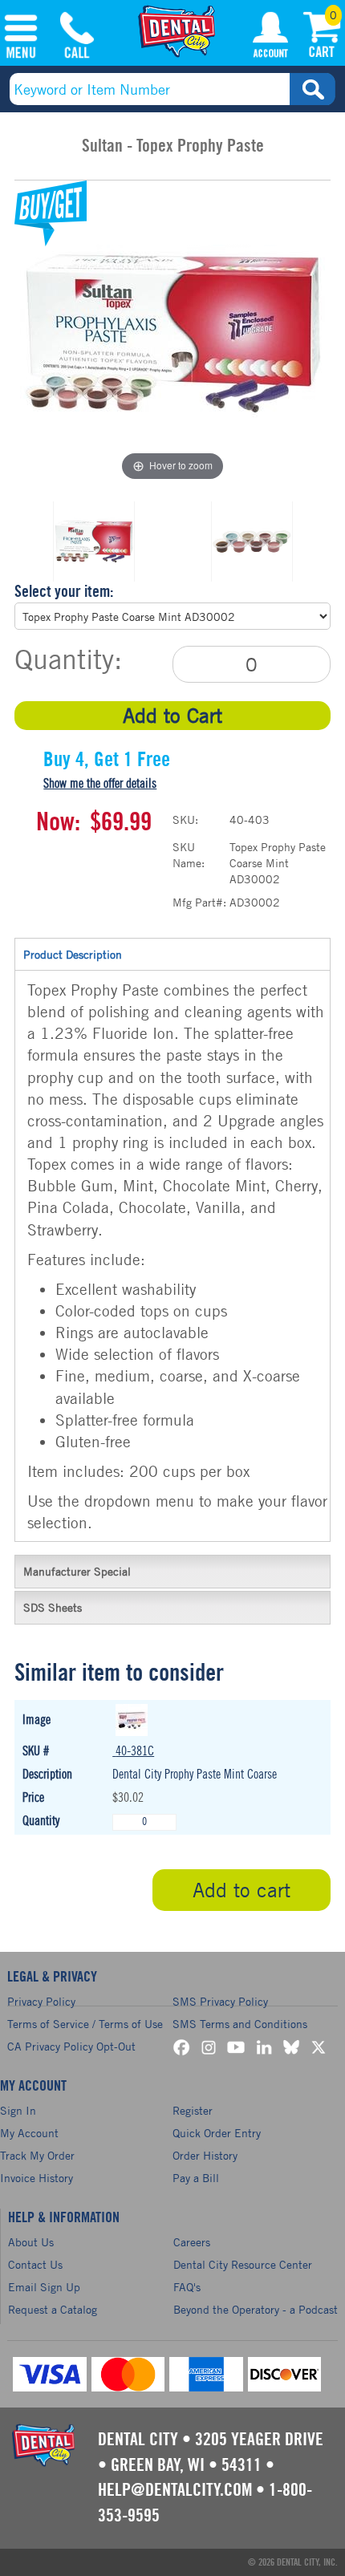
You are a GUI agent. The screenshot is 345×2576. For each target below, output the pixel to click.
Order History (205, 2155)
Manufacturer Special (77, 1571)
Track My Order (37, 2155)
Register (193, 2110)
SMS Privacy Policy (220, 2001)
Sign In (18, 2110)
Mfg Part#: (199, 902)
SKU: (185, 819)
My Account (270, 38)
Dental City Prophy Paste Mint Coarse (195, 1775)
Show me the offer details (100, 784)
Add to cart (241, 1890)
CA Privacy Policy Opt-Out (71, 2046)
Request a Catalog (53, 2309)
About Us (31, 2242)
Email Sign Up (44, 2287)
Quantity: (68, 659)
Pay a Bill (196, 2178)
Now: (58, 822)
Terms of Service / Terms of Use (85, 2024)
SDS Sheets (53, 1607)
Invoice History (37, 2178)
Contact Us (35, 2264)
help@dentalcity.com (175, 2490)
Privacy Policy (41, 2001)
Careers (192, 2242)
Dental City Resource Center (243, 2264)
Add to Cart (172, 715)
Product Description (73, 954)
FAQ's (187, 2287)
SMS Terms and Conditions (240, 2024)
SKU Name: (189, 855)
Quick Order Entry (217, 2133)
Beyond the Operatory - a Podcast (256, 2309)
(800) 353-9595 (77, 38)
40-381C (135, 1751)
